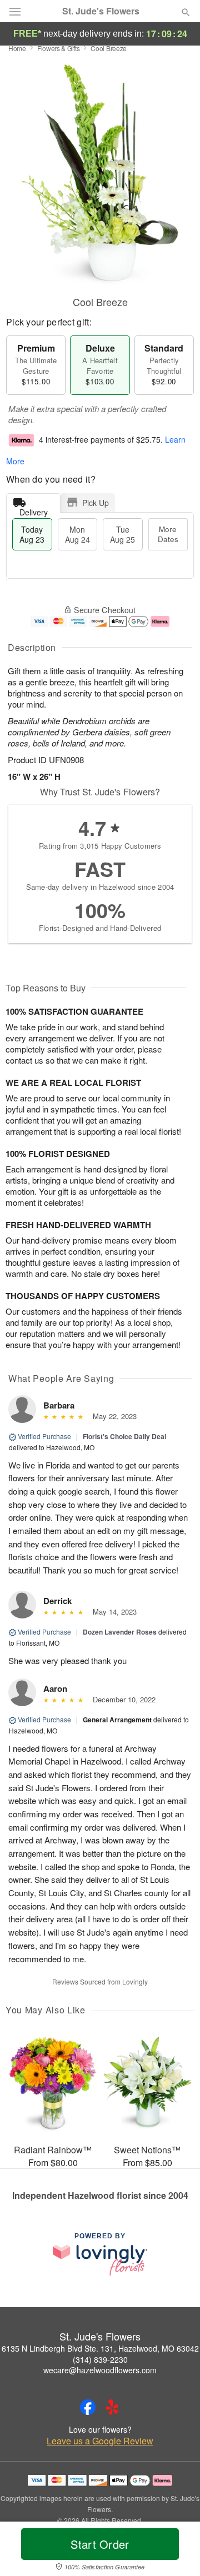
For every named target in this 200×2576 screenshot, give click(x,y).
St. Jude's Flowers (101, 11)
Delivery (34, 510)
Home (17, 48)
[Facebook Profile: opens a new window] (88, 2407)
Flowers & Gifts (59, 48)
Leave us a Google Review (100, 2441)
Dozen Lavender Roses (120, 1632)
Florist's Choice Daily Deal (124, 1436)
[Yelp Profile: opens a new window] (112, 2407)
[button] (176, 2551)
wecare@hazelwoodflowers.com (100, 2370)
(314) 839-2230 (100, 2359)
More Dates (168, 534)
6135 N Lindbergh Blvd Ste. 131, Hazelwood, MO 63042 (100, 2348)
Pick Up (96, 503)
